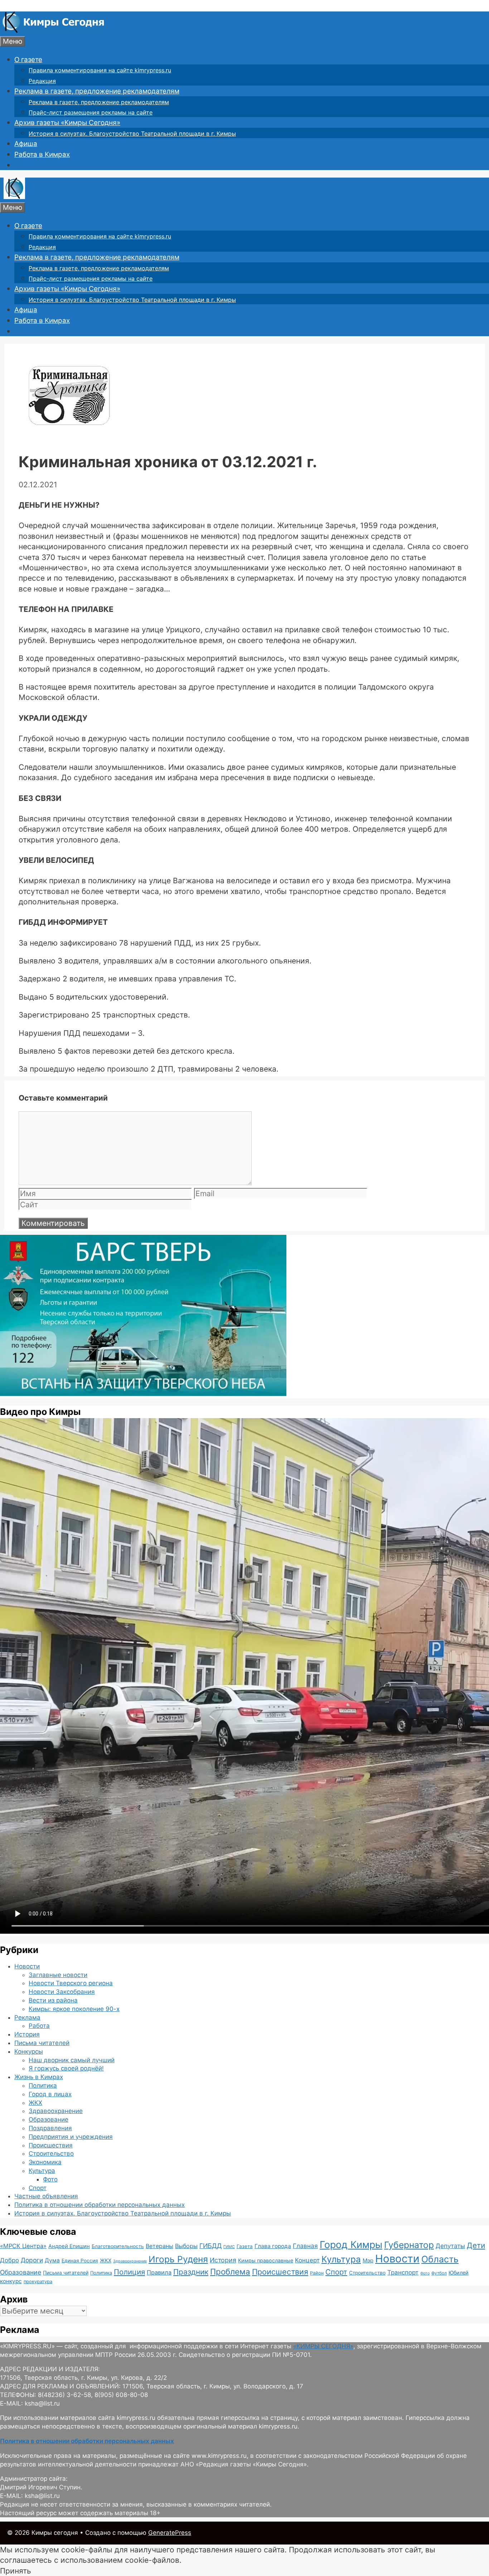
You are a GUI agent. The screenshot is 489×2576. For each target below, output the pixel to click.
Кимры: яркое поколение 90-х (74, 2009)
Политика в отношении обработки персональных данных (100, 2205)
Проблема (230, 2271)
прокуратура (38, 2282)
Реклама (27, 2017)
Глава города (273, 2246)
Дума (52, 2260)
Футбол (439, 2273)
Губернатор (409, 2245)
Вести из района (53, 2000)
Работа (39, 2026)
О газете (28, 60)
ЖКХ (35, 2103)
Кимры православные (266, 2260)
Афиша (26, 144)
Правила (159, 2272)
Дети (476, 2245)
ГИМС (229, 2247)
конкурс (11, 2281)
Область (440, 2259)
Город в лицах (50, 2094)
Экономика (45, 2162)
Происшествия (51, 2145)
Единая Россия (80, 2261)
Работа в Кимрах (42, 154)
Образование (49, 2120)
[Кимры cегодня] (54, 31)
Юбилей (459, 2273)
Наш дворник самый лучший (72, 2060)
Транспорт (403, 2272)
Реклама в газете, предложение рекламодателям (97, 91)
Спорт (38, 2188)
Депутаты (450, 2246)
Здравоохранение (56, 2111)
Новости (27, 1966)
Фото (50, 2179)
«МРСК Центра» (23, 2246)
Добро (9, 2260)
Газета (245, 2246)
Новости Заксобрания (62, 1992)
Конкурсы (29, 2051)
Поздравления (50, 2128)
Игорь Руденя (178, 2259)
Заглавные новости (58, 1975)
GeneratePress (170, 2533)
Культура (42, 2171)
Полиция (129, 2272)
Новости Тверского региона (71, 1983)
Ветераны (159, 2246)
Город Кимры (351, 2244)
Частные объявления (46, 2196)
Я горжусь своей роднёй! (66, 2068)
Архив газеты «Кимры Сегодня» (67, 123)
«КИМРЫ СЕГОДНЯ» (323, 2346)
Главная (305, 2246)
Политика (43, 2086)
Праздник (191, 2272)
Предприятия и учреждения (71, 2137)
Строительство (51, 2154)
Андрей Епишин (69, 2246)
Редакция (42, 81)
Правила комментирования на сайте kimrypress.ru (100, 70)
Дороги (32, 2260)
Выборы (186, 2246)
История (27, 2034)
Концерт (307, 2260)
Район (317, 2273)
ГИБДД (210, 2246)
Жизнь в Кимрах (39, 2077)
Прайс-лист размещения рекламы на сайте (91, 112)
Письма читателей (42, 2043)
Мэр (368, 2260)
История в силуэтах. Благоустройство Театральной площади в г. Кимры (132, 134)
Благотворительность (118, 2246)
